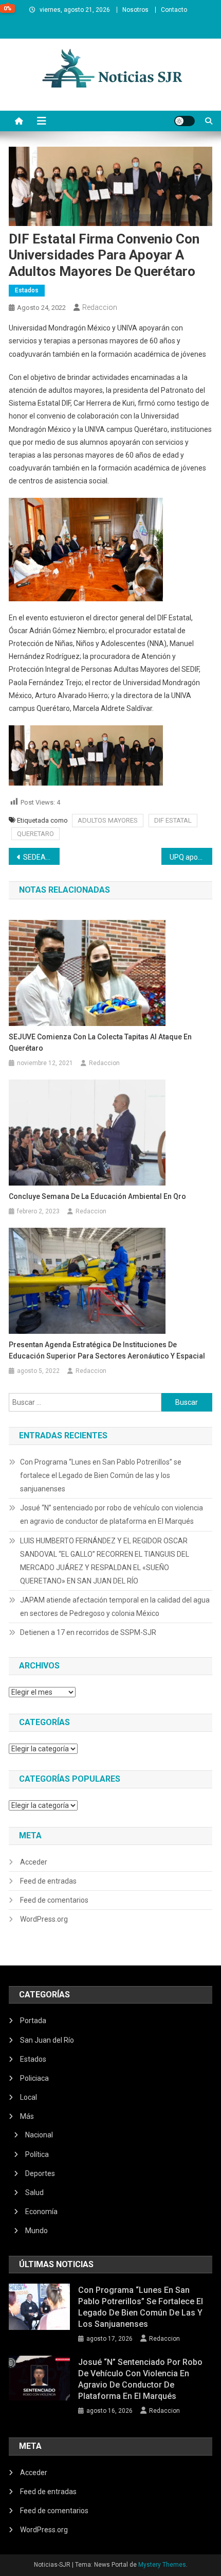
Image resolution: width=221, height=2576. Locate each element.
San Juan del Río (47, 2040)
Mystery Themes (162, 2565)
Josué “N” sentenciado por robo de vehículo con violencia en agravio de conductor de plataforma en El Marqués (112, 1515)
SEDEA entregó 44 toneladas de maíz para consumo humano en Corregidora (41, 857)
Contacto (174, 10)
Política (37, 2154)
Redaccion (100, 307)
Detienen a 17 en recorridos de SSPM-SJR (88, 1632)
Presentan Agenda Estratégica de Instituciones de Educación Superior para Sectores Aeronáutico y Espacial (107, 1350)
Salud (34, 2192)
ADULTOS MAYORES (108, 820)
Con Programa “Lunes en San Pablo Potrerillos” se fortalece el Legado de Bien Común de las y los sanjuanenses (101, 1475)
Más (27, 2116)
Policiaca (34, 2078)
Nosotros (135, 10)
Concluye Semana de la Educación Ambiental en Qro (97, 1196)
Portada (33, 2021)
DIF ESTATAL (173, 820)
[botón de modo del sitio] (185, 121)
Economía (41, 2212)
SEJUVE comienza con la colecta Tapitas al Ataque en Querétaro (100, 1042)
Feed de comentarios (54, 1900)
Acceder (34, 1862)
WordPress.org (44, 1919)
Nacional (39, 2135)
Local (29, 2097)
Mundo (36, 2231)
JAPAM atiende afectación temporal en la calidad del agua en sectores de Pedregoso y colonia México (115, 1607)
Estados (27, 290)
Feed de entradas (48, 1881)
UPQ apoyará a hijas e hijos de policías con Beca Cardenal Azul (191, 857)
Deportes (40, 2173)
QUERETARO (35, 834)
